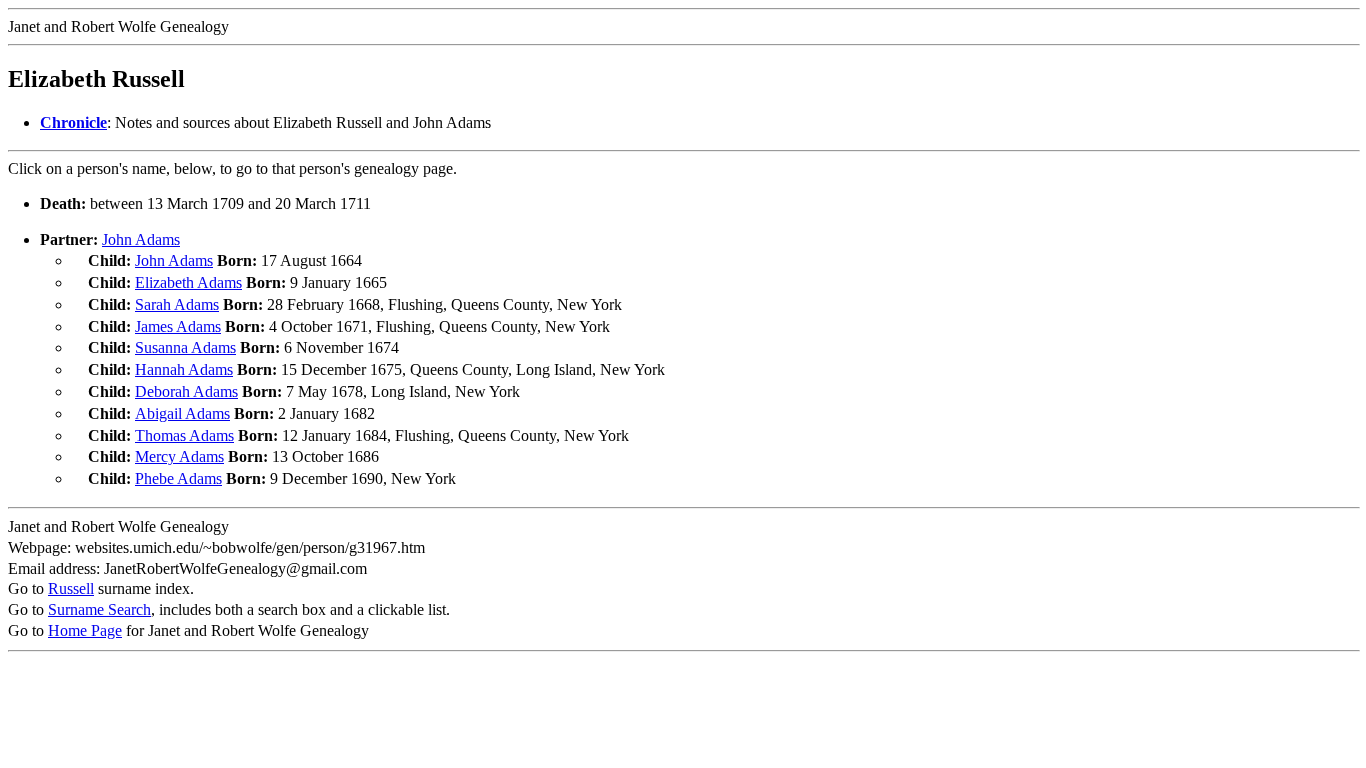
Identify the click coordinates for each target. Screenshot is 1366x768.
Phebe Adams (178, 478)
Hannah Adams (184, 369)
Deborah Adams (186, 391)
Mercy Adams (179, 456)
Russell (71, 588)
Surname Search (99, 609)
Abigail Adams (182, 413)
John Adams (141, 239)
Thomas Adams (184, 435)
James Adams (178, 326)
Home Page (85, 630)
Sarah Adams (177, 304)
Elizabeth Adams (188, 282)
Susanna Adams (185, 347)
